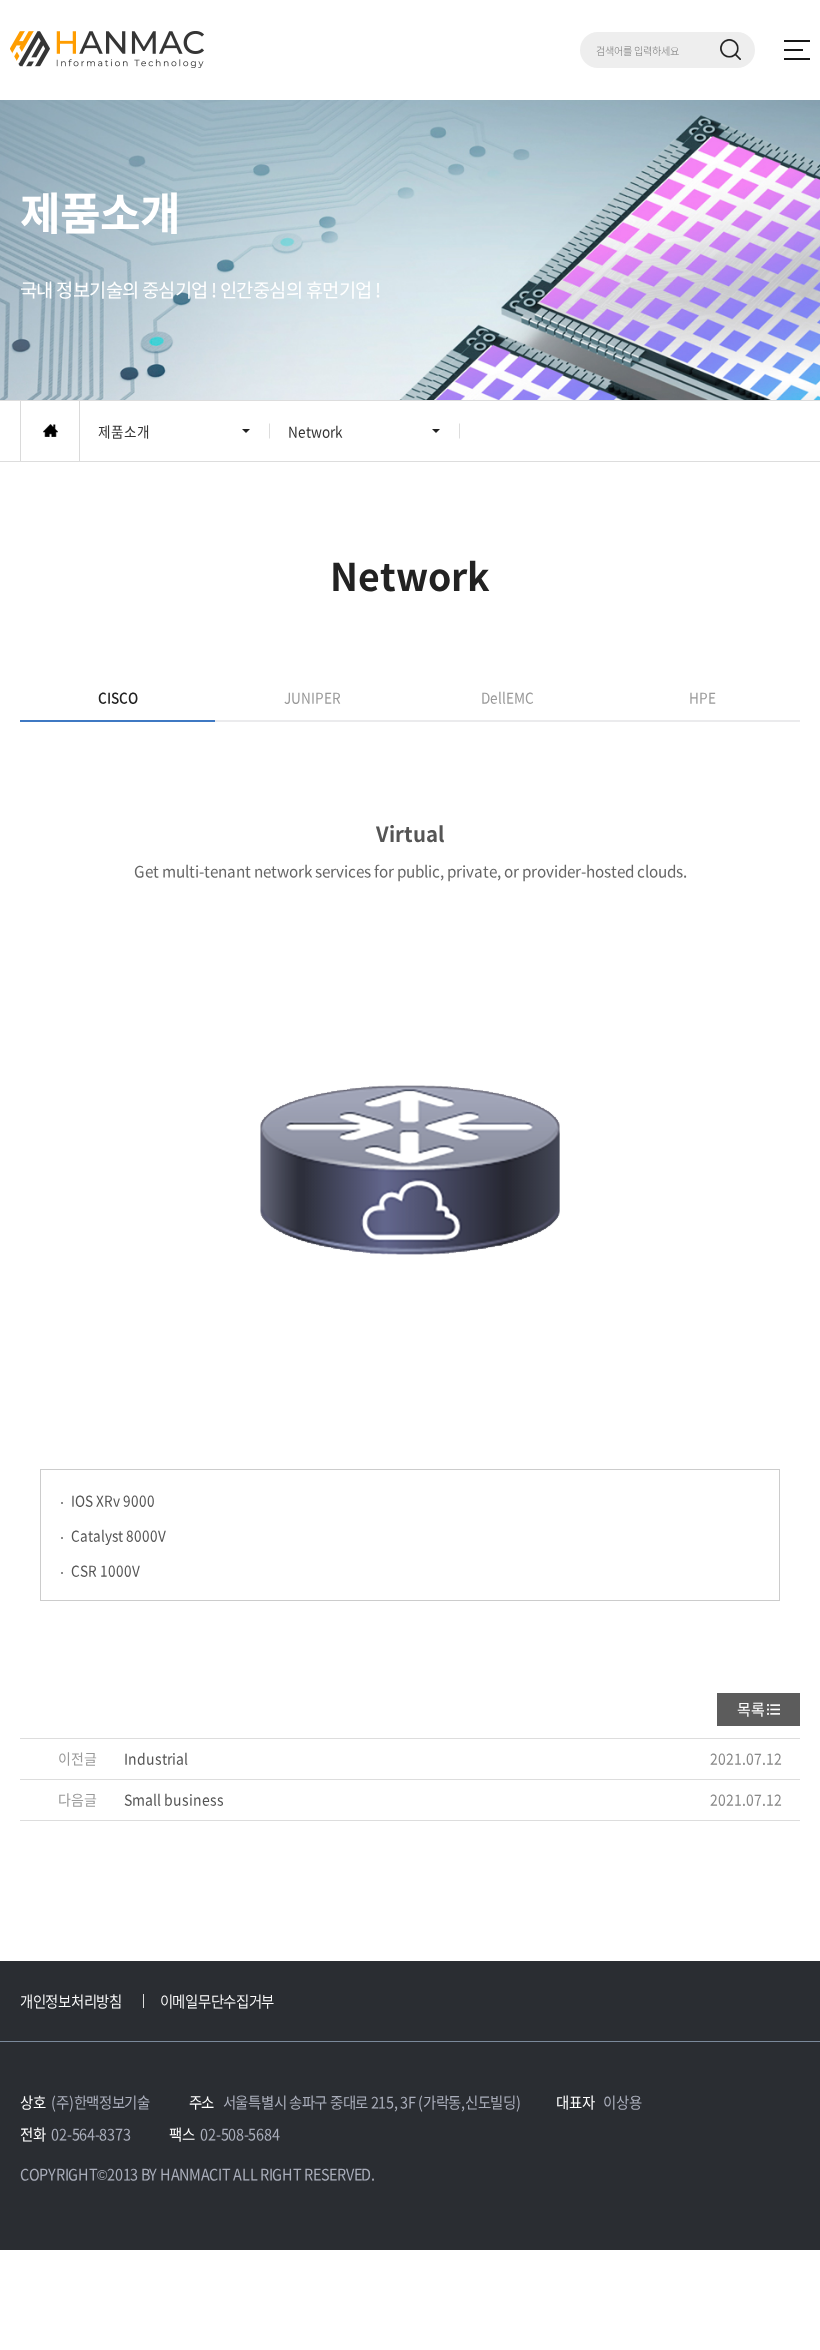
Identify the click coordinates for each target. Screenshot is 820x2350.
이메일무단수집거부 (217, 2001)
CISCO (118, 697)
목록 (751, 1709)
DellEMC (507, 697)
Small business (174, 1799)
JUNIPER (312, 697)
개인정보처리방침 (71, 2001)
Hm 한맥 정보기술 (107, 49)
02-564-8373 (90, 2134)
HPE (702, 697)
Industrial (156, 1758)
